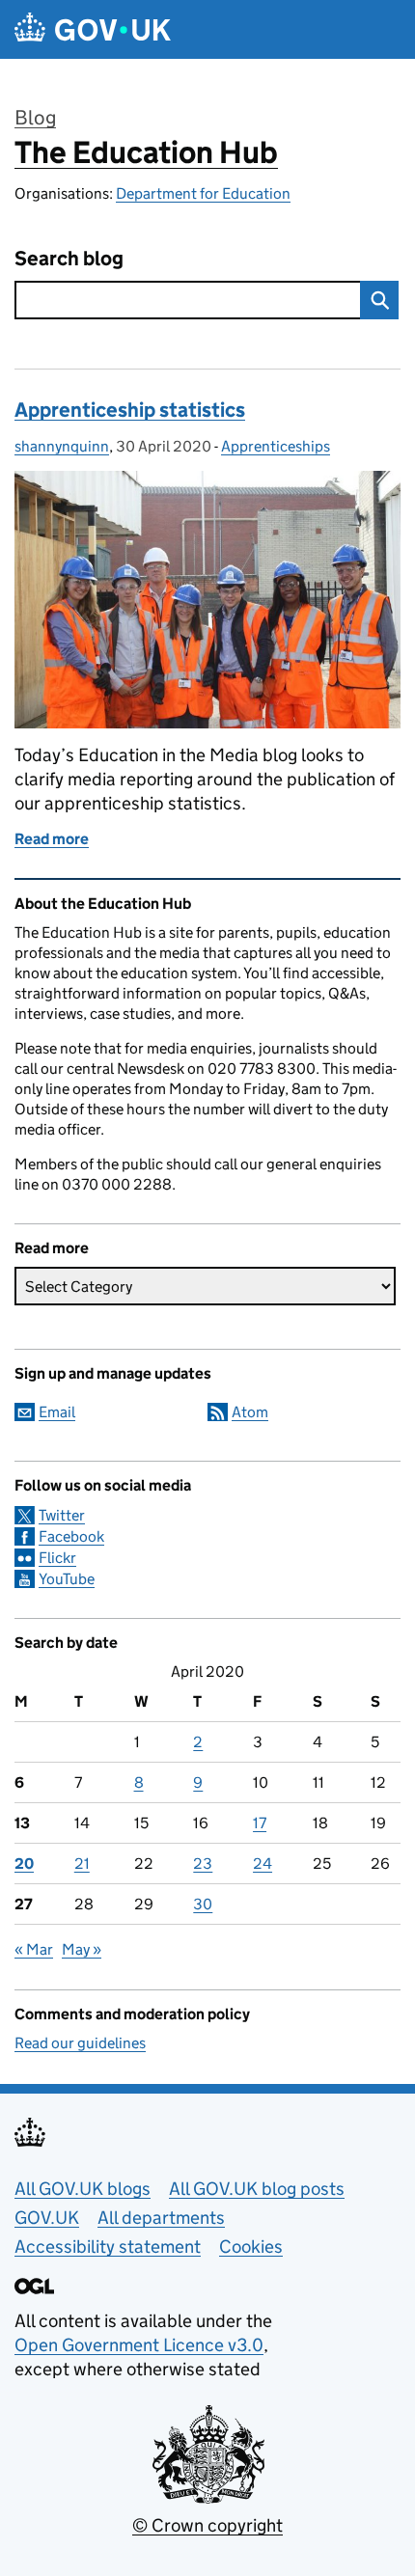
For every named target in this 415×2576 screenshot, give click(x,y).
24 (263, 1863)
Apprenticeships (276, 446)
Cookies (251, 2247)
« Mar (34, 1949)
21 (82, 1863)
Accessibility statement (108, 2247)
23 (203, 1863)
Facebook (71, 1536)
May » (82, 1949)
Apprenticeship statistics (130, 410)
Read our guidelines (80, 2043)
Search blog (69, 259)
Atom (250, 1412)
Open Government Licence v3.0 (139, 2345)
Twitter (62, 1515)
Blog (35, 118)
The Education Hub (146, 152)
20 (24, 1863)
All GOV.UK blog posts (257, 2189)
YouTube (67, 1579)
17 (260, 1823)
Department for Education (203, 193)
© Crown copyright (207, 2525)
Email (57, 1412)
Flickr (57, 1558)
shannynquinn (62, 446)
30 (203, 1904)
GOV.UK (47, 2218)
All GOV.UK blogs (83, 2189)
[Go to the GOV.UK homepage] (93, 29)
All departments (161, 2218)
